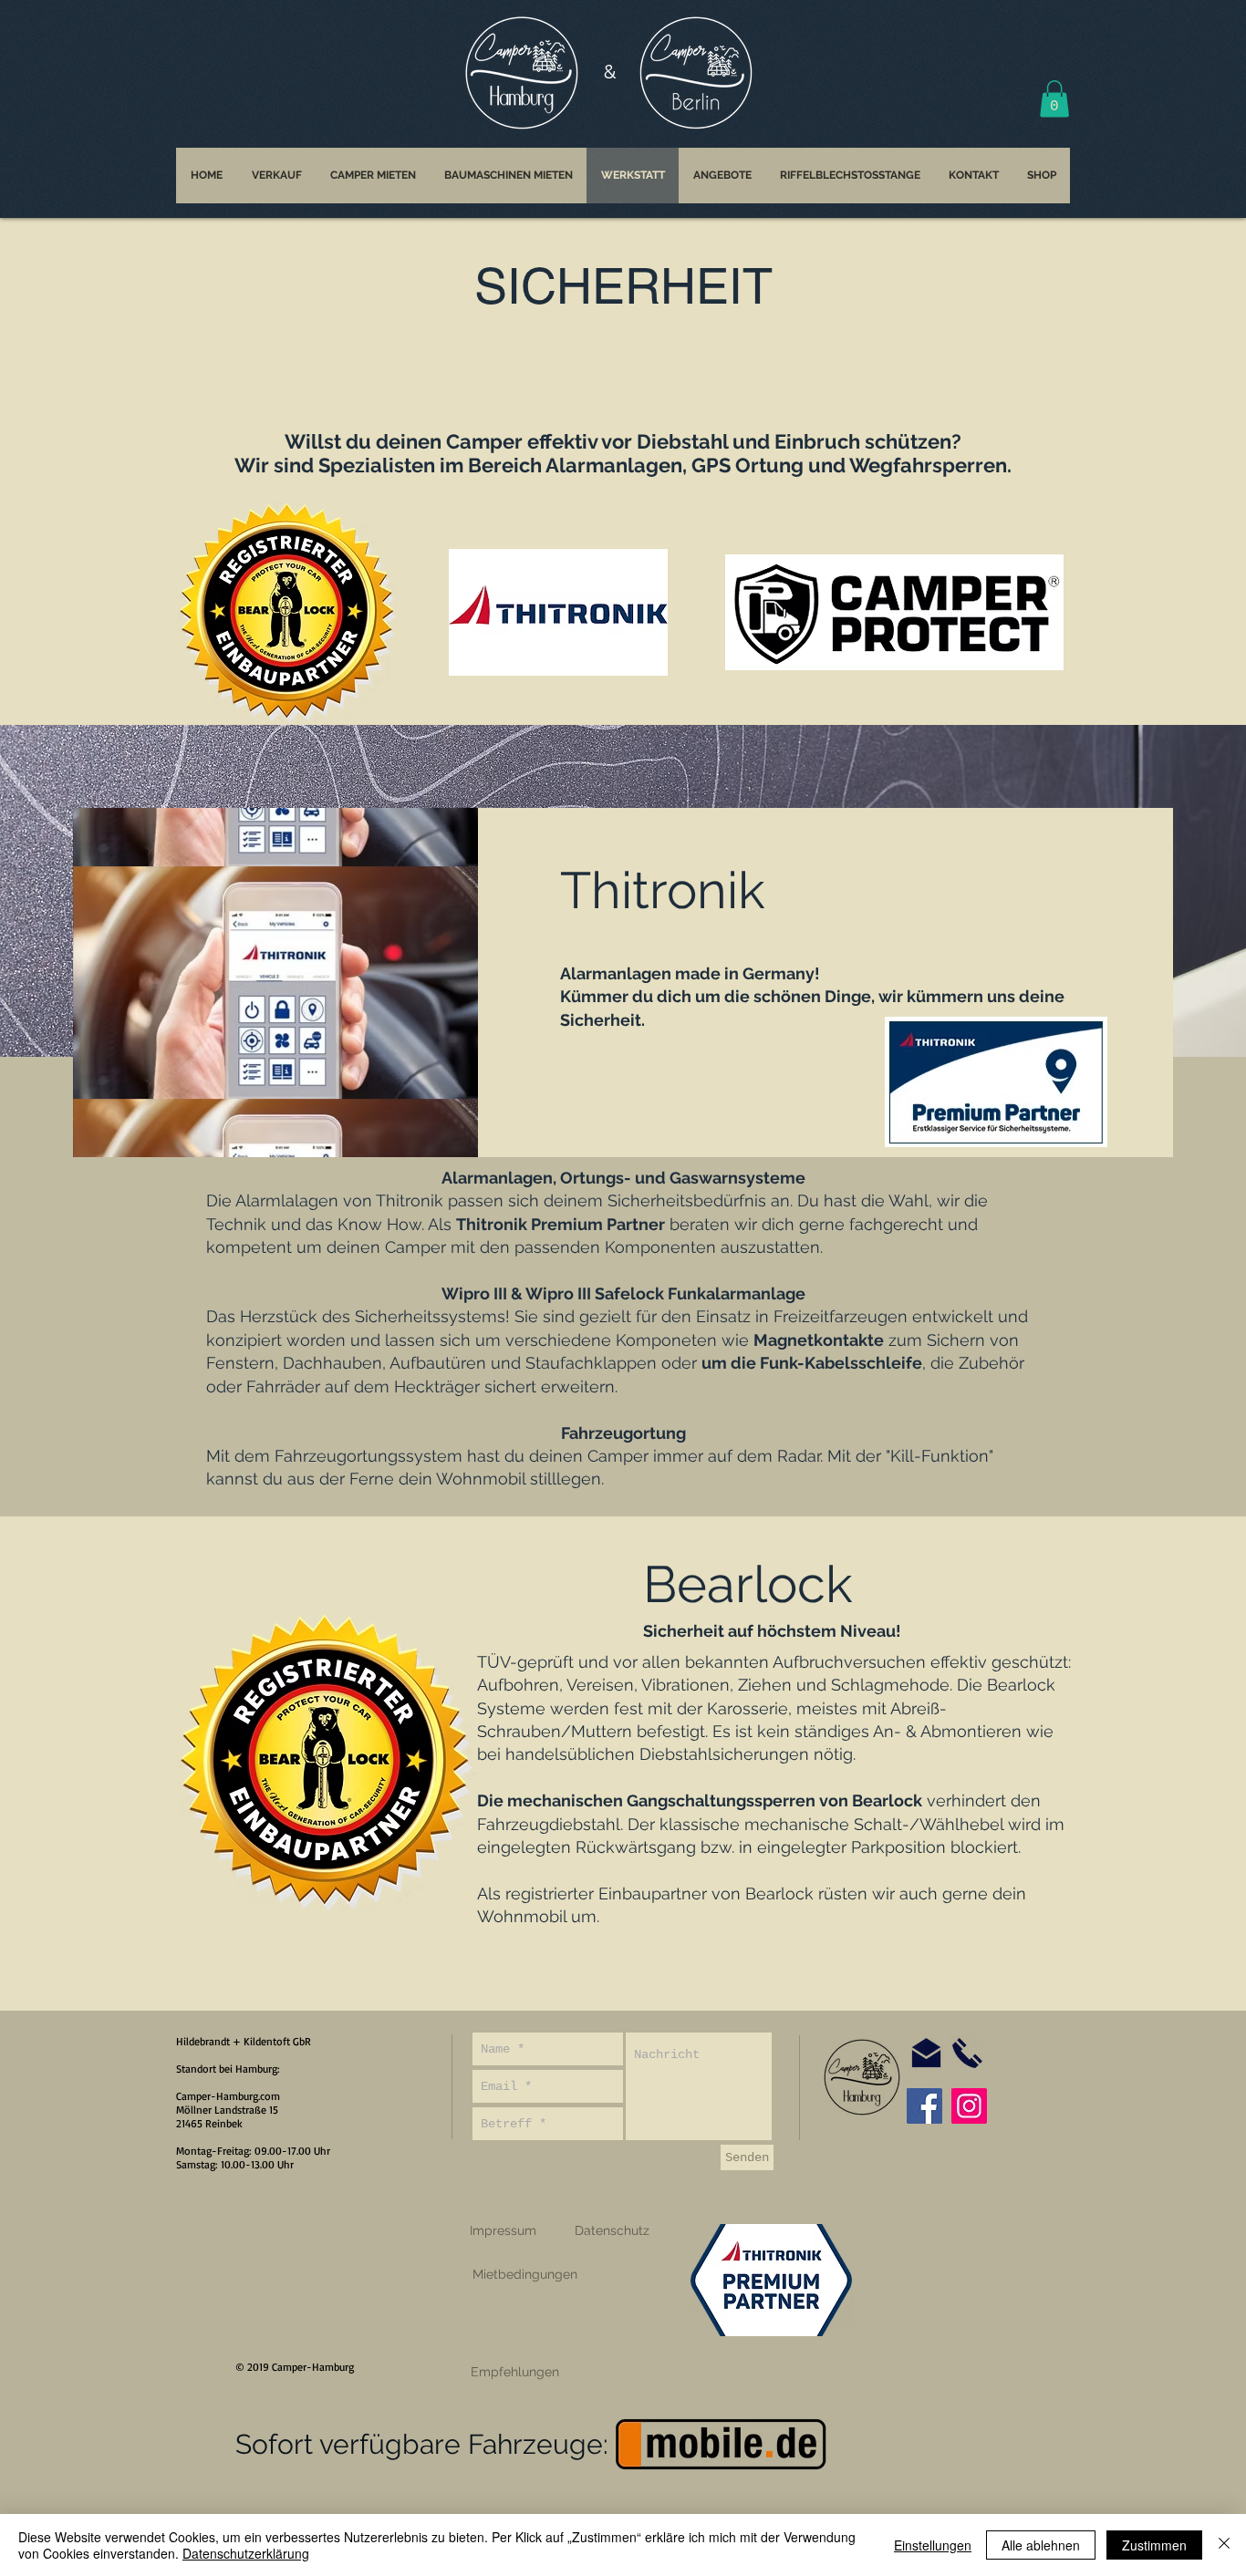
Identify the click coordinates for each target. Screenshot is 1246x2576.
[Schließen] (1224, 2545)
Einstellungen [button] (933, 2545)
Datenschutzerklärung (246, 2553)
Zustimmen (1154, 2545)
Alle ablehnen (1041, 2545)
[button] (984, 1072)
